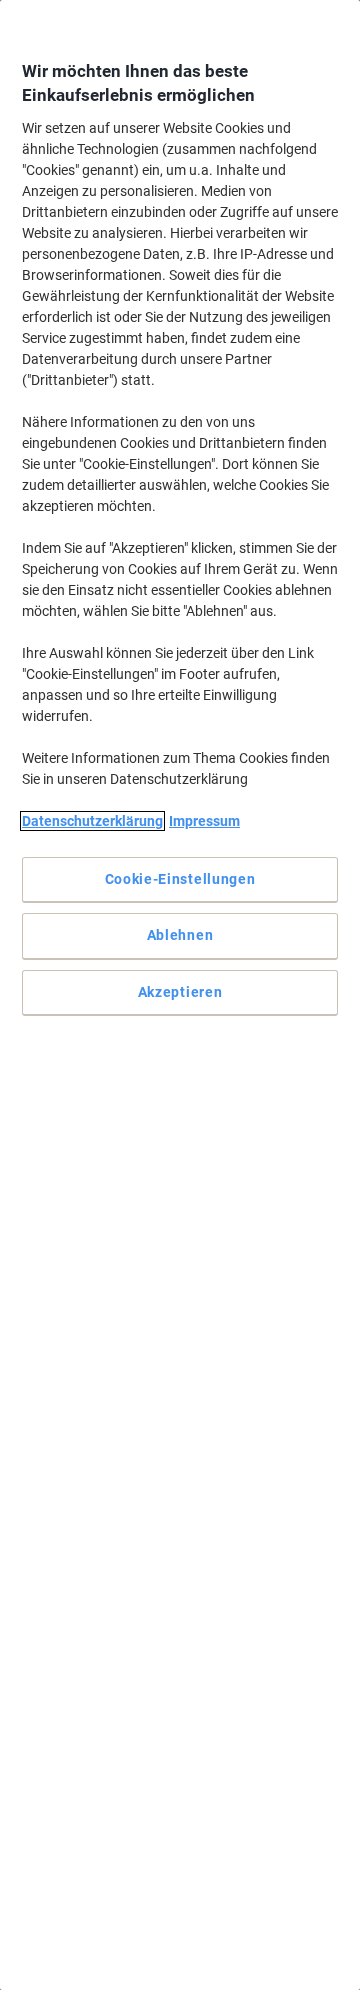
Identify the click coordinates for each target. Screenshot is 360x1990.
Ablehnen (180, 935)
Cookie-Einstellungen (180, 879)
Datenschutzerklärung (92, 821)
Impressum (204, 821)
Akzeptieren (180, 992)
